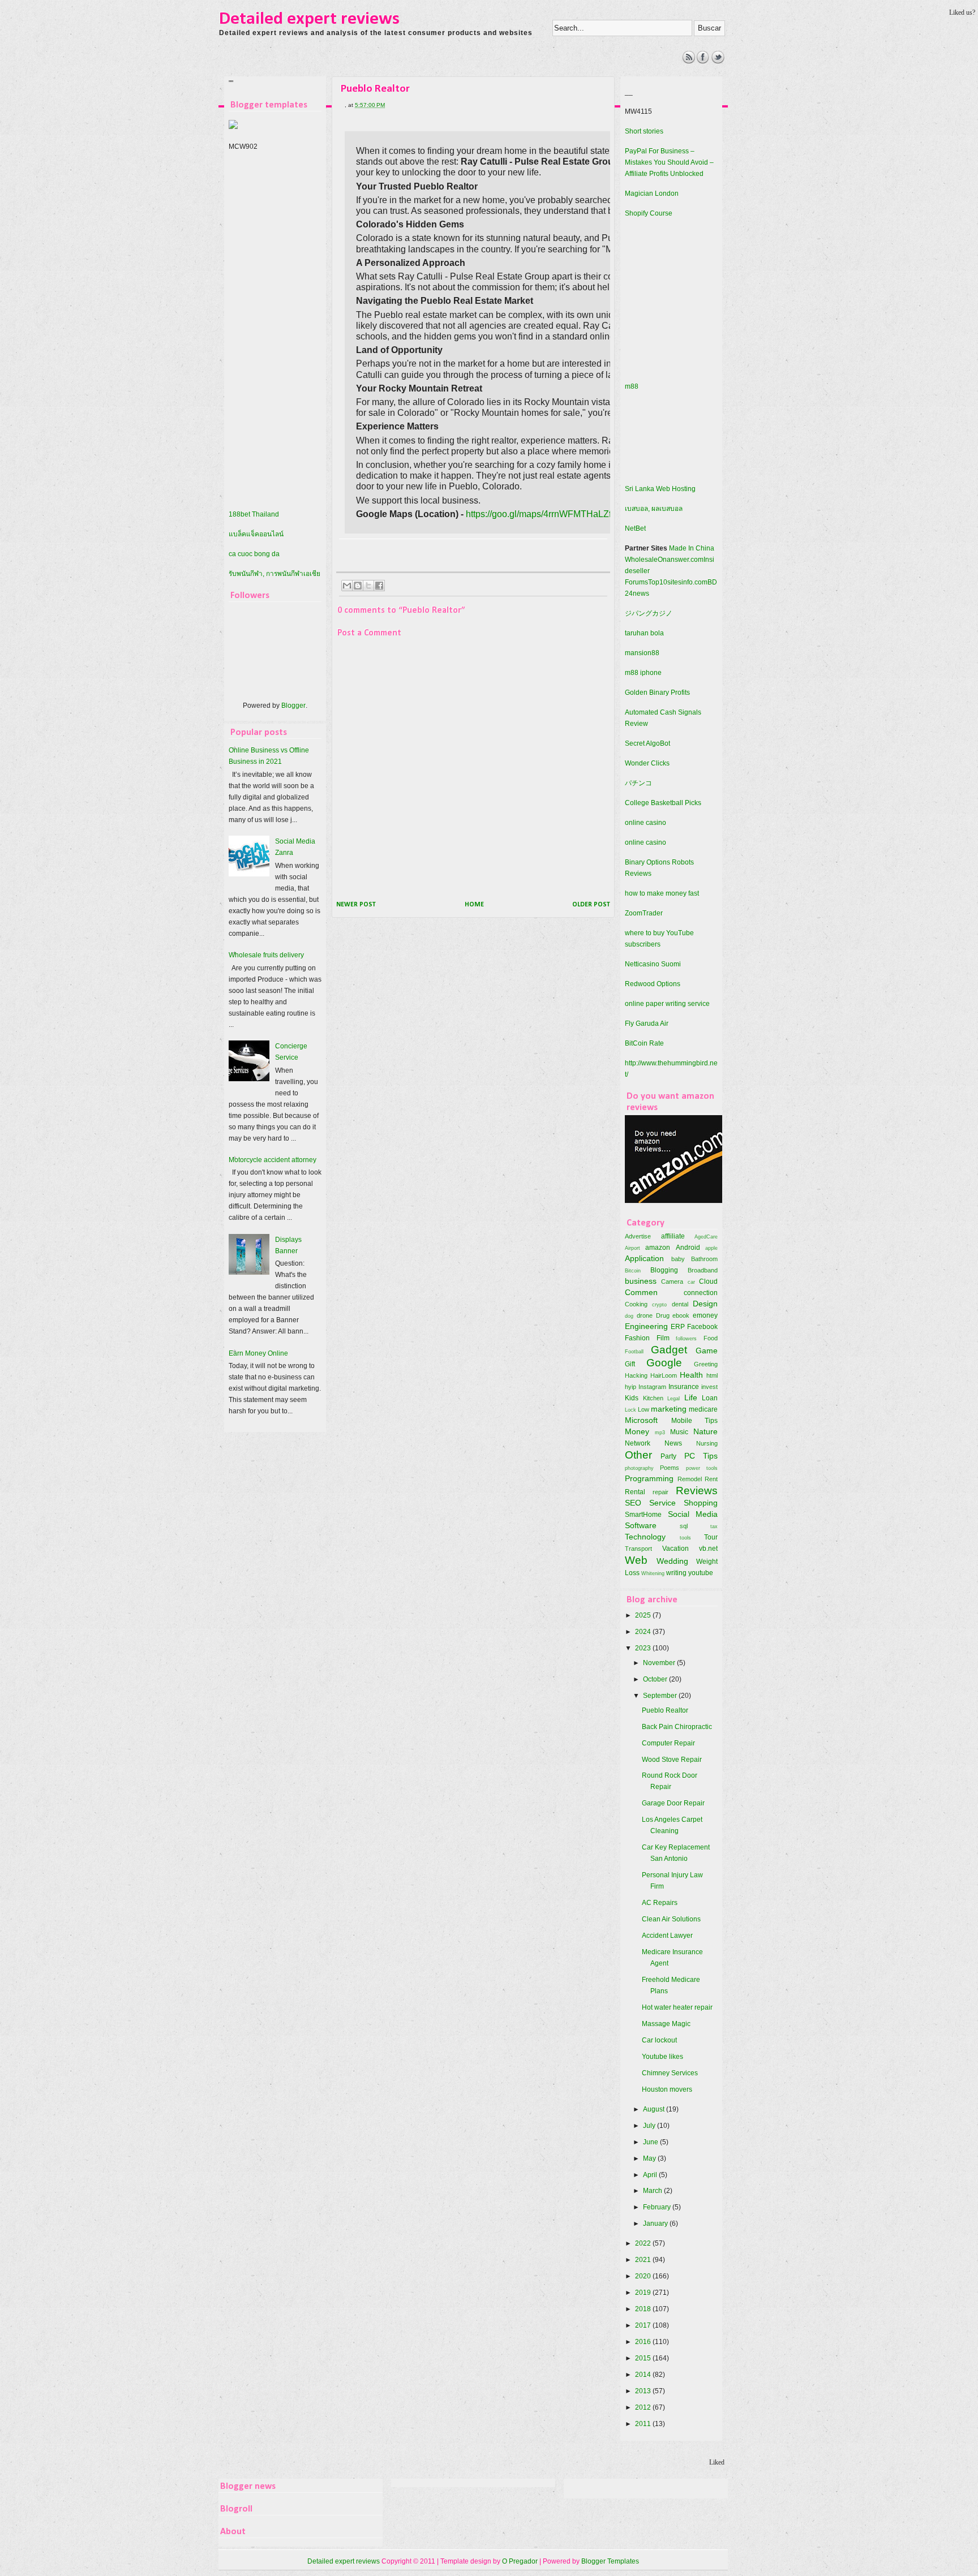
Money (637, 1431)
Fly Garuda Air (647, 1023)
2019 (644, 2293)
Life (691, 1397)
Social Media (693, 1514)
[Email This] (347, 586)
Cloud (708, 1281)
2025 (644, 1615)
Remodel (690, 1479)
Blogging (664, 1270)
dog (629, 1316)
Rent (711, 1479)
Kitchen (653, 1398)
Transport (638, 1549)
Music (679, 1432)
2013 (644, 2391)
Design (705, 1304)
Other (638, 1455)
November (660, 1663)
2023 (644, 1648)
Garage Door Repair (673, 1803)
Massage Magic (666, 2024)
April (651, 2175)
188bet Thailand (254, 514)
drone (645, 1315)
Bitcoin (633, 1270)
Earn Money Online (258, 1353)
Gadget (669, 1350)
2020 (644, 2276)
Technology (645, 1537)
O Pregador (520, 2561)
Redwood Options (653, 984)
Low (644, 1409)
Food (711, 1338)
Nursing (707, 1443)
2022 (644, 2243)
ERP (678, 1327)
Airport (632, 1248)
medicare (703, 1409)
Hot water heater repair (677, 2007)
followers (686, 1338)
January (656, 2224)
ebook (681, 1315)
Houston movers (667, 2089)
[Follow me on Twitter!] (718, 61)
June (651, 2142)
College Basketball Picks (663, 803)
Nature (705, 1431)
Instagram (652, 1387)
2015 (644, 2358)
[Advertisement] (427, 76)
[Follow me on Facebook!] (703, 61)
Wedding (672, 1561)
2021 (644, 2260)
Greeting (706, 1364)
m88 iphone (643, 673)
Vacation (675, 1549)
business (641, 1281)
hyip (630, 1387)
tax (714, 1526)
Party (668, 1456)
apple (711, 1248)
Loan (710, 1398)
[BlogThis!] (358, 586)
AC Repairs (660, 1903)
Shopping (701, 1503)
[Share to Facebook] (379, 586)
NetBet (635, 528)
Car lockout (659, 2040)
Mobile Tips (695, 1421)
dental (680, 1304)
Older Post (591, 905)
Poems (670, 1468)
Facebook (702, 1327)
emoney (705, 1315)
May (650, 2158)
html (712, 1375)
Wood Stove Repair (672, 1760)
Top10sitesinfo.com (678, 582)
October (656, 1679)
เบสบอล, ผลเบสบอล (654, 509)
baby (678, 1259)
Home (474, 905)
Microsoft (641, 1420)
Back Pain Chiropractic (677, 1727)
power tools (702, 1468)
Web (636, 1560)
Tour (711, 1537)
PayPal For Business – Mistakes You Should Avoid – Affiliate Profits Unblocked (669, 162)
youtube (701, 1573)
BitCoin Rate (644, 1043)
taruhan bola (644, 633)
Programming (649, 1478)
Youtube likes (662, 2057)
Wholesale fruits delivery (266, 955)
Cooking (636, 1304)
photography (639, 1468)
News (673, 1443)
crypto (659, 1304)
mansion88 (642, 653)
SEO (633, 1503)
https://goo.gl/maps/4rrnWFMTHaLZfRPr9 (549, 514)
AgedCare (706, 1237)
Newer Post (356, 905)
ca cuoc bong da (254, 554)
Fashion (637, 1338)
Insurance (684, 1387)
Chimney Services (670, 2073)
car (691, 1282)
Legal (674, 1398)
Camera (672, 1281)
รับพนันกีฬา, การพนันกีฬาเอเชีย (274, 574)
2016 (644, 2342)
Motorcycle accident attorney (273, 1160)
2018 (644, 2309)
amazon (658, 1248)
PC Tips (701, 1456)
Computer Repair (668, 1743)
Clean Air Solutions (671, 1919)
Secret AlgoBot (647, 743)
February (658, 2207)
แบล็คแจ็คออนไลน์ (256, 534)
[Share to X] (368, 586)
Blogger (293, 706)
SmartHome (643, 1515)
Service (662, 1503)
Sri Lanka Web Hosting (660, 489)
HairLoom (664, 1375)
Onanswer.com (681, 560)
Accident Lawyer (667, 1936)
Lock (630, 1410)
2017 (644, 2325)
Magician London (652, 193)
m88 (632, 386)
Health (691, 1375)
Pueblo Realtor (665, 1710)
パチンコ (638, 783)
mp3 (660, 1432)
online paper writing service (667, 1004)
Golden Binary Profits (657, 693)
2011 (644, 2424)
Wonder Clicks (647, 763)
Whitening (653, 1573)
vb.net (708, 1549)
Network (638, 1443)
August (655, 2109)
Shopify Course (649, 213)
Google (664, 1363)
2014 (644, 2375)
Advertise (638, 1236)
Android (688, 1248)
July (650, 2126)
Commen (641, 1292)
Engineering (646, 1326)
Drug (663, 1315)
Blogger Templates (610, 2561)
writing (676, 1573)
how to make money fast (662, 893)
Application (644, 1258)
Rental (635, 1492)
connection (701, 1293)
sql (684, 1526)
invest (709, 1387)
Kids (632, 1398)
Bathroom (704, 1259)
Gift (630, 1364)
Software (641, 1525)
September (661, 1696)
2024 (644, 1632)
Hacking (636, 1375)
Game (707, 1351)
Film (663, 1338)
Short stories (644, 131)
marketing (669, 1409)
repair (660, 1492)
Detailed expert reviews (309, 19)
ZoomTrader (644, 913)
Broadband (703, 1270)
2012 (644, 2407)
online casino (645, 823)
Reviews (697, 1491)
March (653, 2191)
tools (685, 1538)
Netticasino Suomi (653, 964)
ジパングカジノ (649, 613)
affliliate (673, 1236)
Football (634, 1351)
